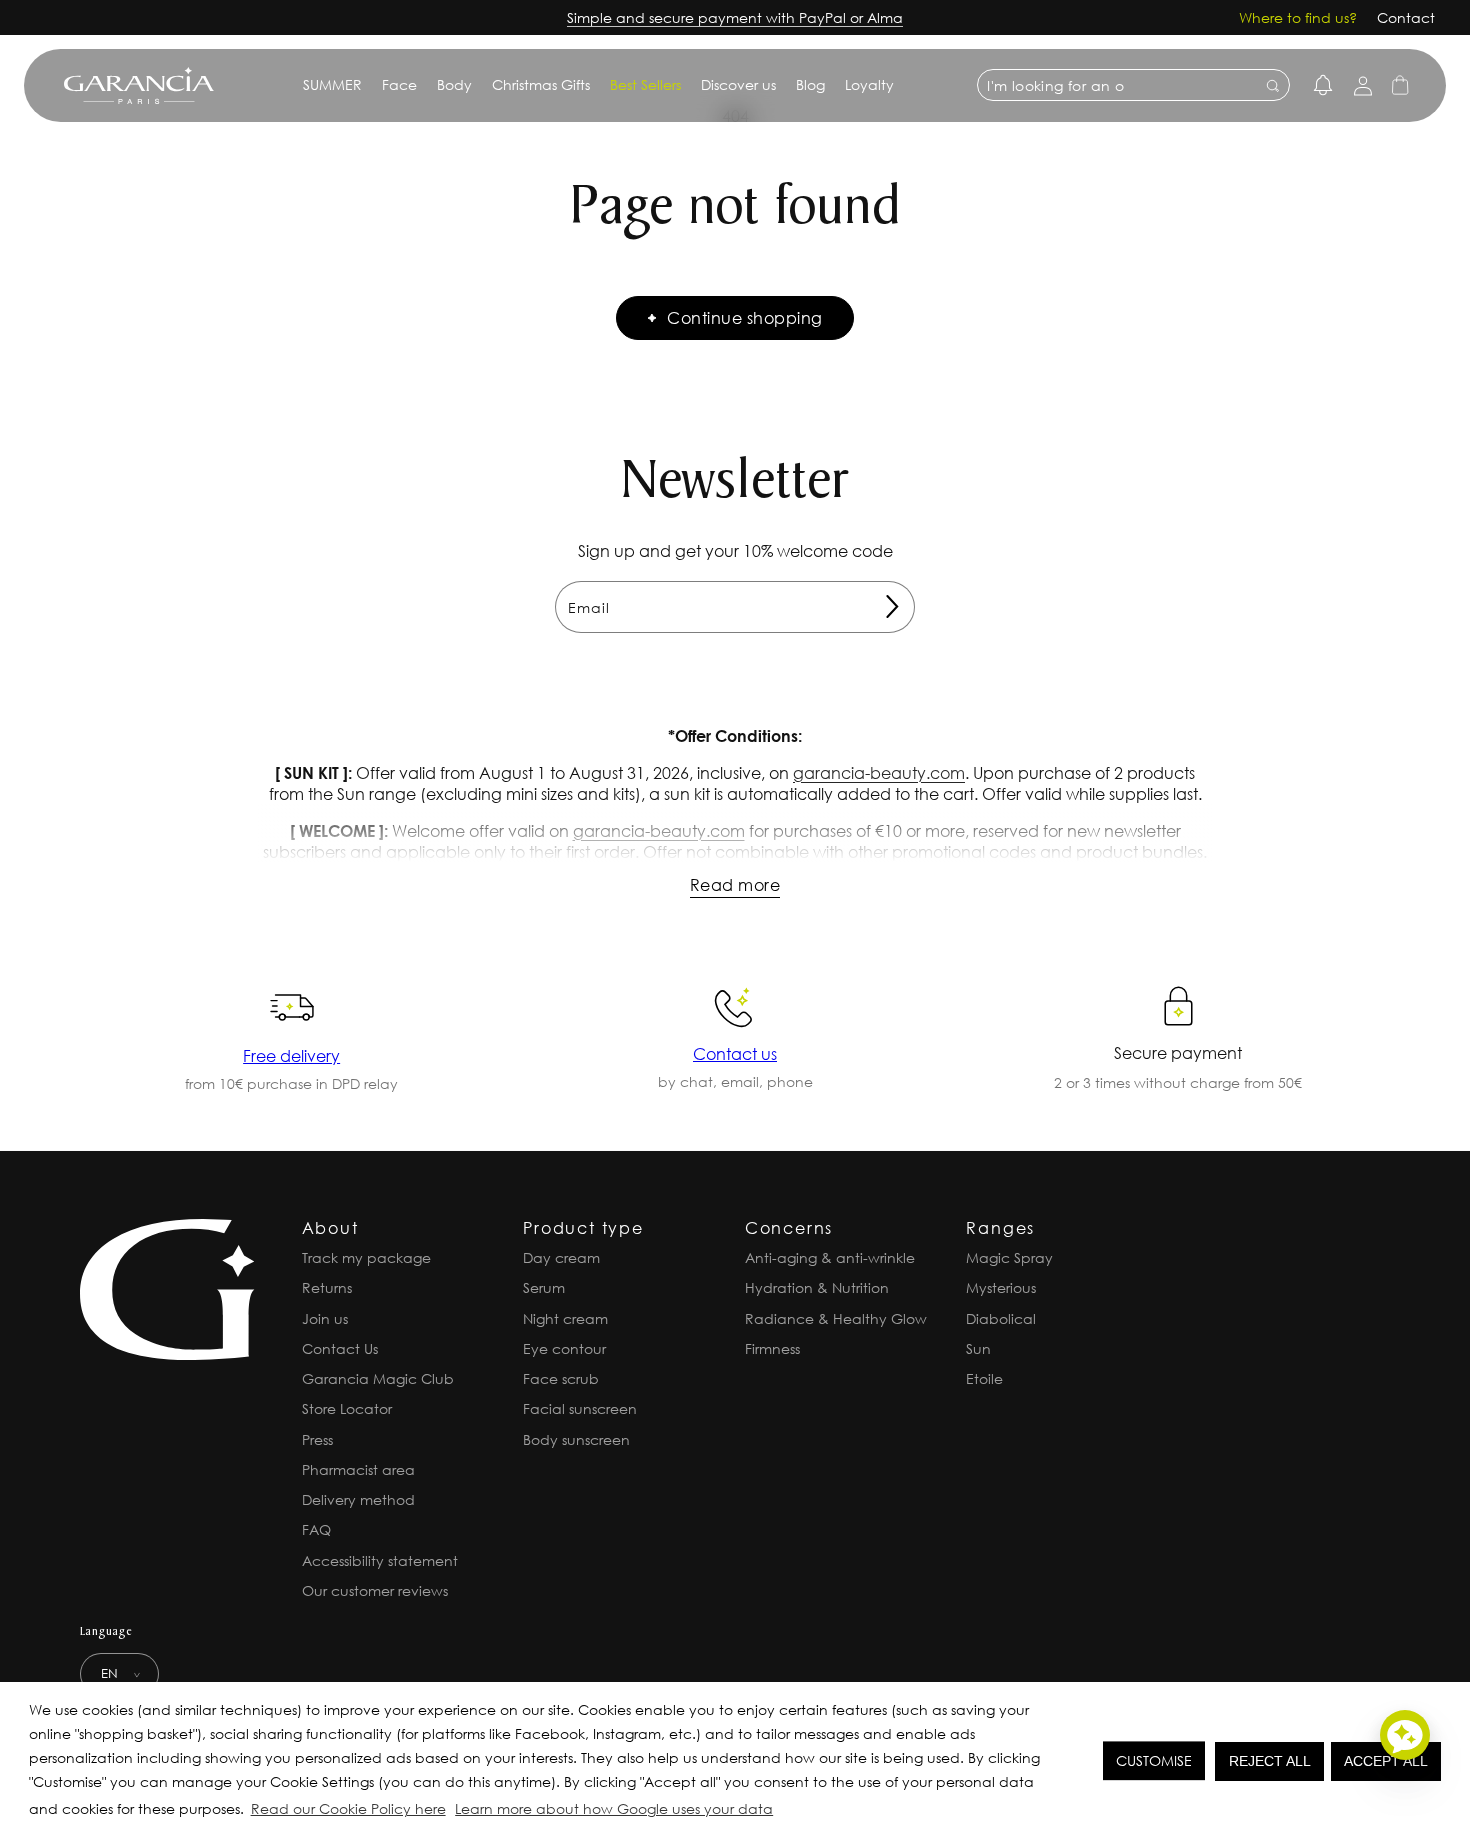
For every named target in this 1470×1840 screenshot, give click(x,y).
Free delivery (291, 1055)
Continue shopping (744, 317)
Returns (327, 1287)
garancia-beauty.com (879, 772)
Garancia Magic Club (378, 1378)
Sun (978, 1348)
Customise (1154, 1760)
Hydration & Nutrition (817, 1287)
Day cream (561, 1257)
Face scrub (561, 1378)
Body (454, 85)
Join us (325, 1318)
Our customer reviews (375, 1590)
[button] (783, 1812)
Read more (735, 884)
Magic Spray (1009, 1257)
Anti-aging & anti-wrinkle (830, 1257)
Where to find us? (1298, 17)
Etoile (984, 1378)
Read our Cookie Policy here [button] (348, 1808)
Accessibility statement (380, 1560)
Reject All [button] (1270, 1761)
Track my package (366, 1257)
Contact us (735, 1053)
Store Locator (347, 1408)
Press (317, 1439)
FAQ (316, 1529)
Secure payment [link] (1178, 1052)
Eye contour (564, 1348)
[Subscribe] (892, 607)
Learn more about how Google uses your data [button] (614, 1808)
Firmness (772, 1348)
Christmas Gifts (541, 85)
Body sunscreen (576, 1439)
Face (399, 85)
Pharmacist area (358, 1469)
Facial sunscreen (580, 1408)
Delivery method (358, 1499)
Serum (544, 1287)
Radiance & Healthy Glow (836, 1318)
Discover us (738, 85)
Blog (810, 85)
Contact (1406, 17)
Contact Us (340, 1348)
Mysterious (1001, 1287)
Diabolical (1001, 1318)
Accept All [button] (1386, 1761)
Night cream (565, 1318)
